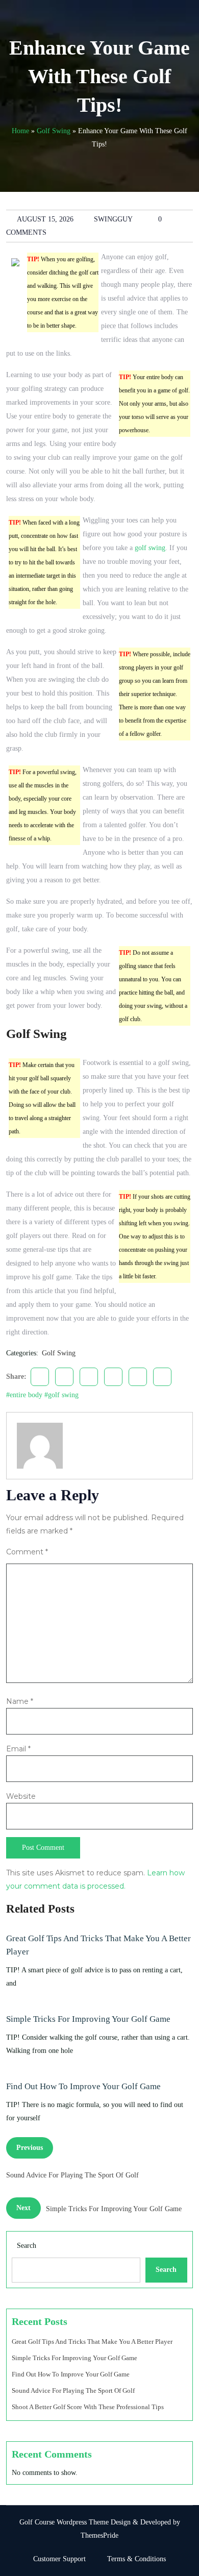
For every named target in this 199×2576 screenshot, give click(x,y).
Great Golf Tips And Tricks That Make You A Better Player (98, 1945)
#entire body (24, 1395)
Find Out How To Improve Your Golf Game (83, 2086)
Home (20, 131)
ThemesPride (99, 2535)
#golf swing (61, 1395)
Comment (27, 1552)
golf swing (150, 548)
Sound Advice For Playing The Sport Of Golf (73, 2391)
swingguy (113, 219)
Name (20, 1701)
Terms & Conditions (136, 2559)
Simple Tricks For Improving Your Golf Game (88, 2019)
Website (21, 1796)
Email (18, 1749)
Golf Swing (54, 131)
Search (27, 2246)
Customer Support (59, 2559)
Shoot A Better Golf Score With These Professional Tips (88, 2407)
